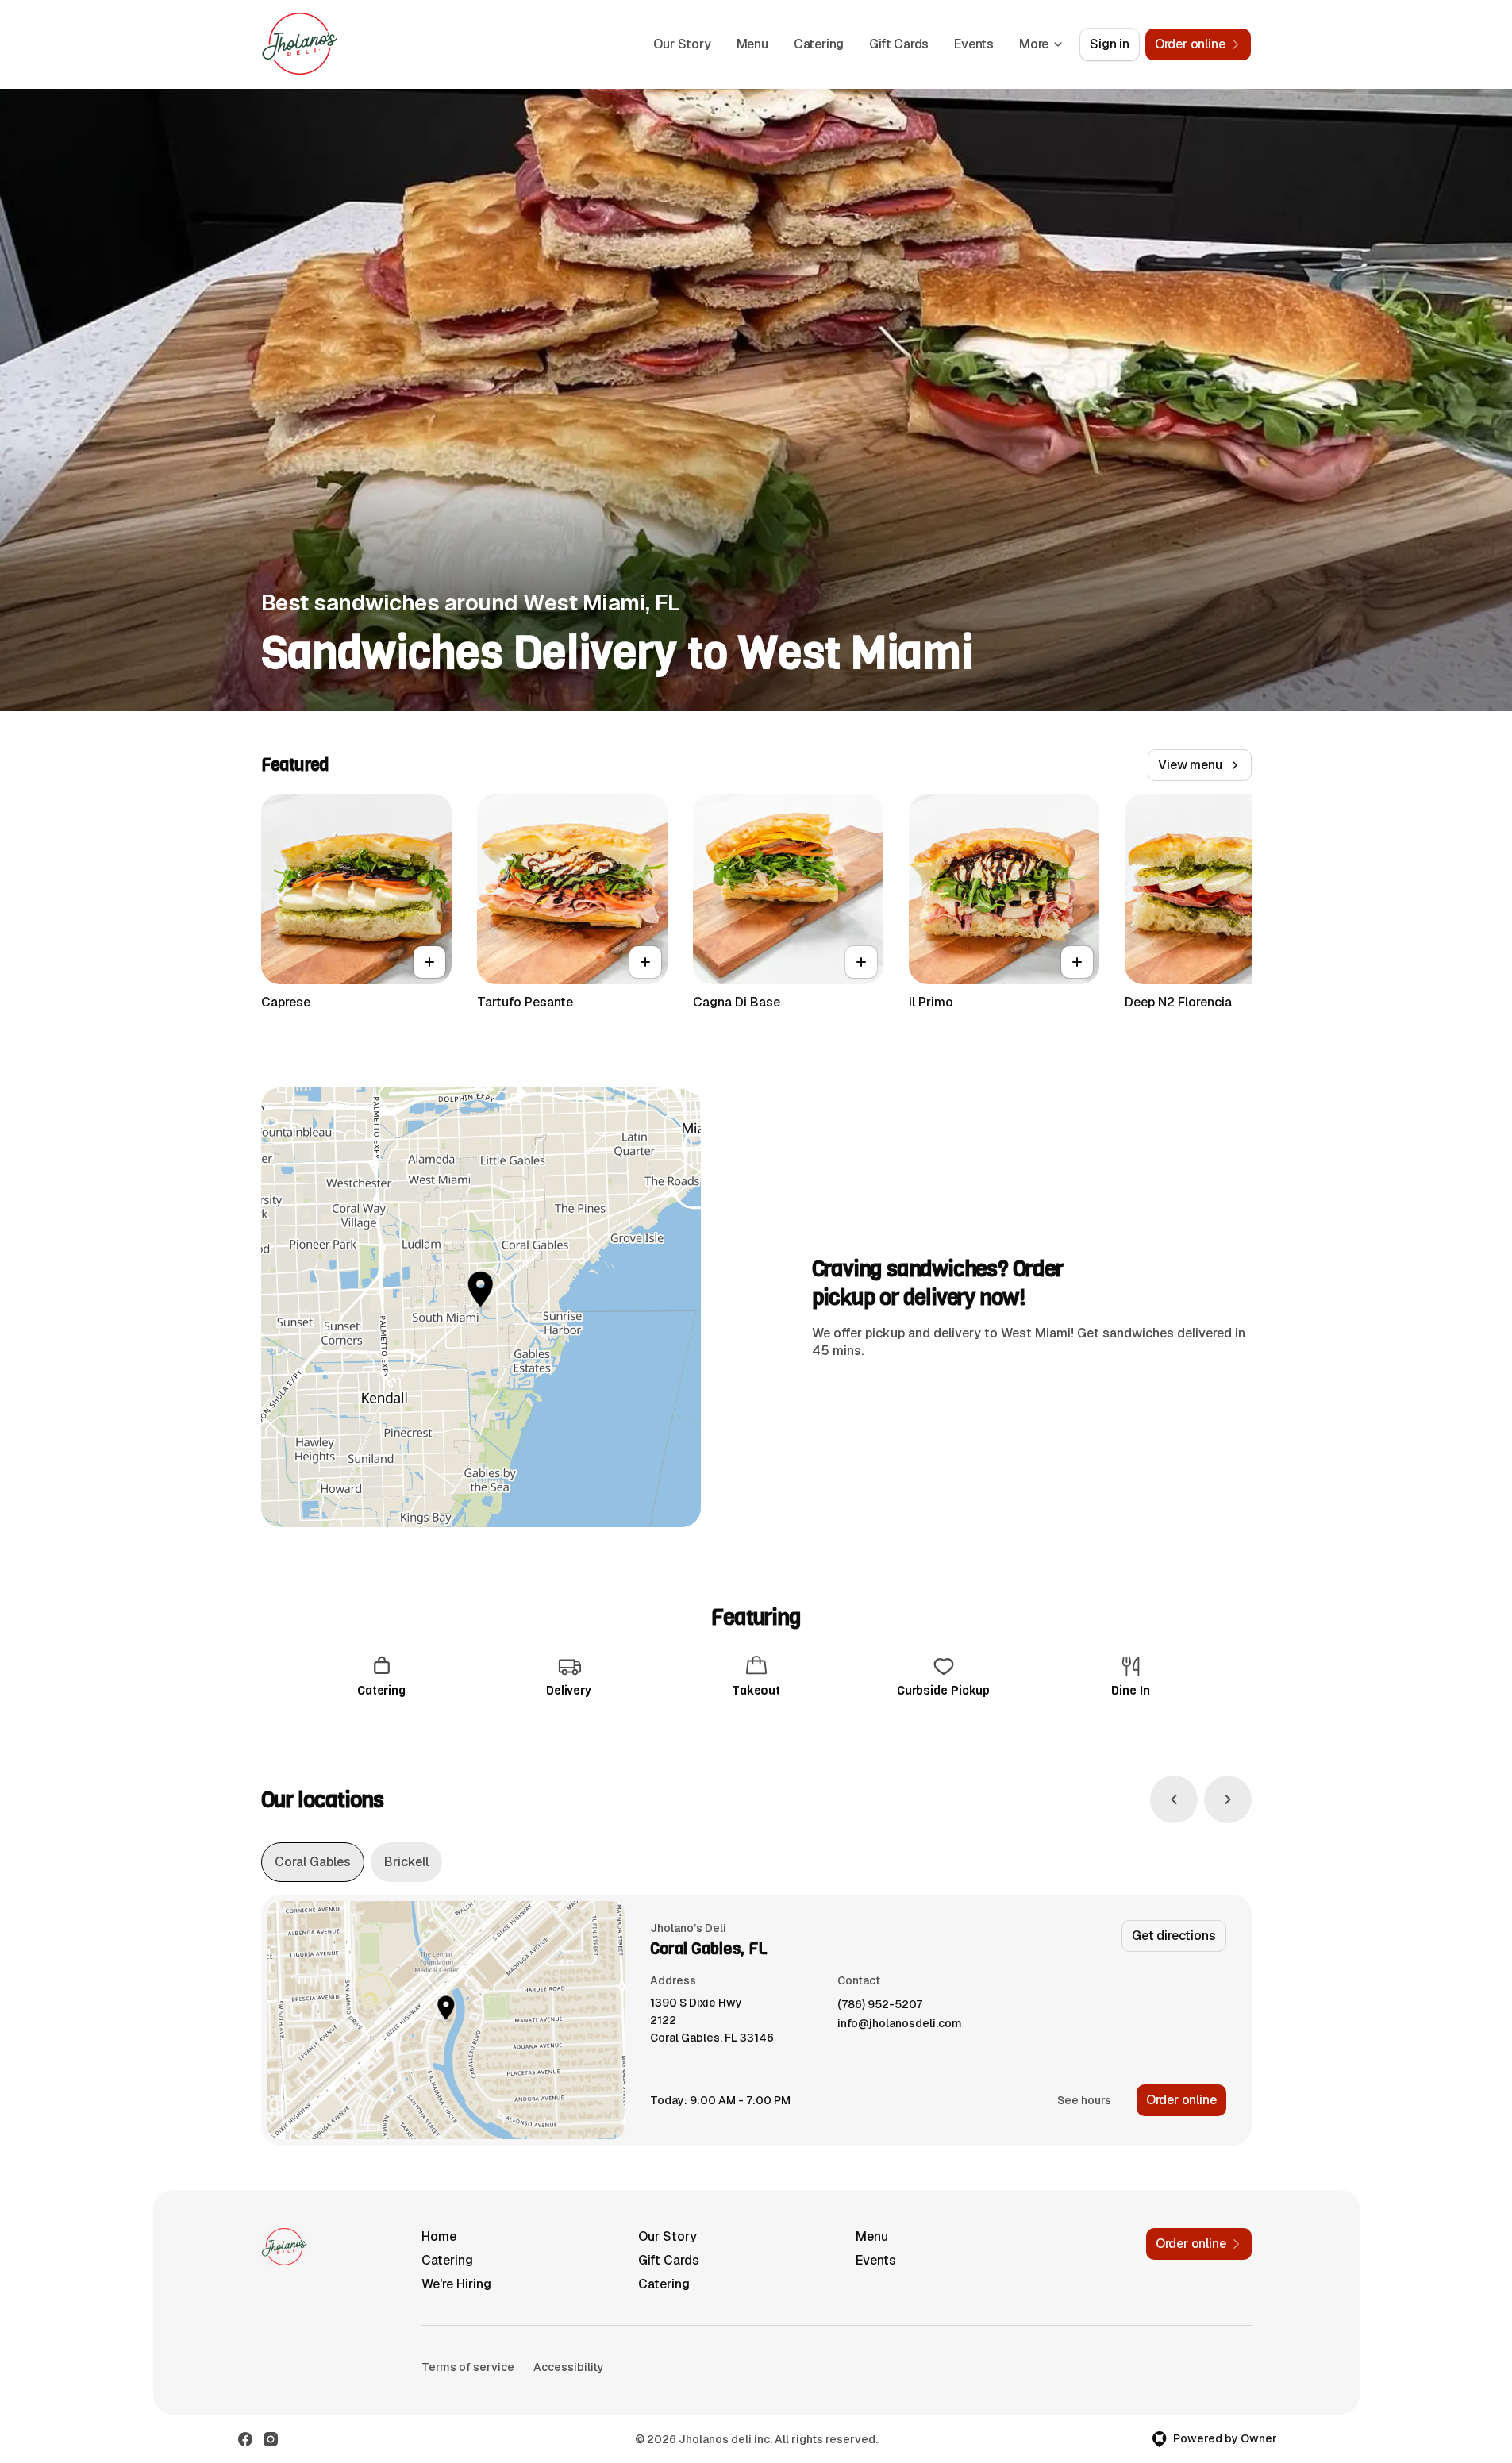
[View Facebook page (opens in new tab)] (245, 2439)
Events (974, 44)
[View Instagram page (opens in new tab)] (271, 2439)
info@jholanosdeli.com (900, 2024)
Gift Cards (899, 44)
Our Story (682, 44)
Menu (752, 44)
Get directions (1173, 1936)
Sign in (1110, 44)
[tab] (313, 1862)
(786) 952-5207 (880, 2005)
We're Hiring (456, 2284)
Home (439, 2236)
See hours (1084, 2100)
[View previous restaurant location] (1174, 1799)
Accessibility (569, 2367)
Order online (1181, 2100)
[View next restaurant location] (1228, 1799)
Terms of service (468, 2367)
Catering (819, 44)
